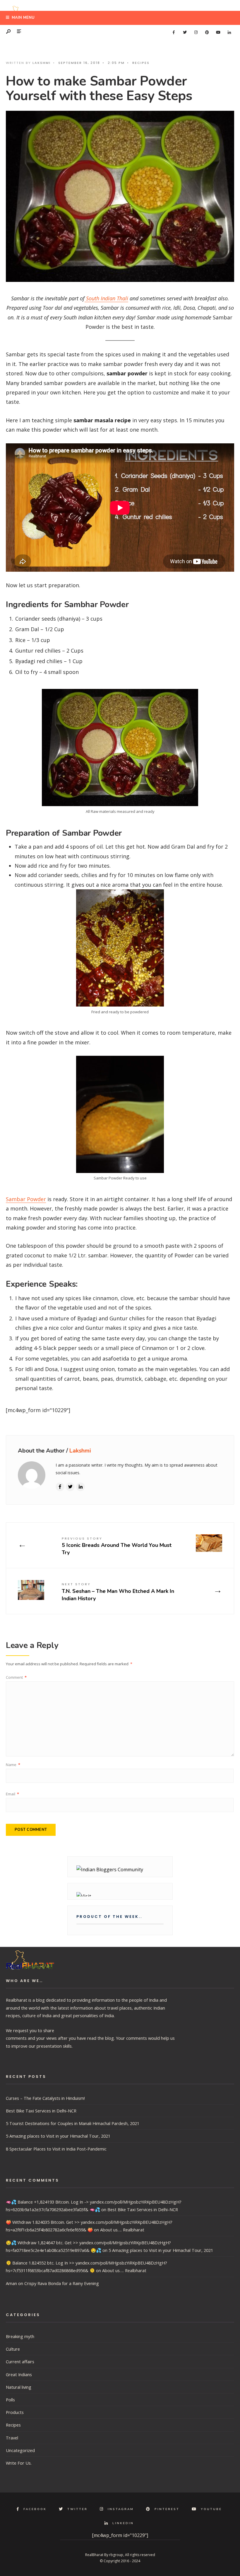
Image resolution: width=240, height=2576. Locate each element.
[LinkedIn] (229, 33)
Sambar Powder (26, 1199)
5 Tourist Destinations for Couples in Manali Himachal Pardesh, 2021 (73, 2123)
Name (13, 1765)
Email (12, 1794)
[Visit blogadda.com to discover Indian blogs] (120, 1894)
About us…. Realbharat (122, 2230)
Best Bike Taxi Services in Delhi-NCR (41, 2111)
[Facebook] (174, 33)
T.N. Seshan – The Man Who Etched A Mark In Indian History (118, 1592)
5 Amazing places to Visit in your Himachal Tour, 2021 (58, 2136)
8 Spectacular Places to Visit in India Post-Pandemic (56, 2149)
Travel (12, 2438)
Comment (16, 1677)
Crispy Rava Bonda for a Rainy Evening (62, 2283)
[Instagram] (196, 33)
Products (15, 2412)
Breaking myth (20, 2336)
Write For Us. (19, 2463)
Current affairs (20, 2362)
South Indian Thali (106, 298)
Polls (10, 2400)
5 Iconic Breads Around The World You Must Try (117, 1546)
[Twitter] (185, 33)
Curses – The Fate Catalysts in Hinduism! (45, 2098)
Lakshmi (42, 63)
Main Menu (23, 18)
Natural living (19, 2387)
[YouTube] (218, 33)
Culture (13, 2349)
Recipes (141, 63)
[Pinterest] (207, 33)
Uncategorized (20, 2450)
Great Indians (19, 2374)
